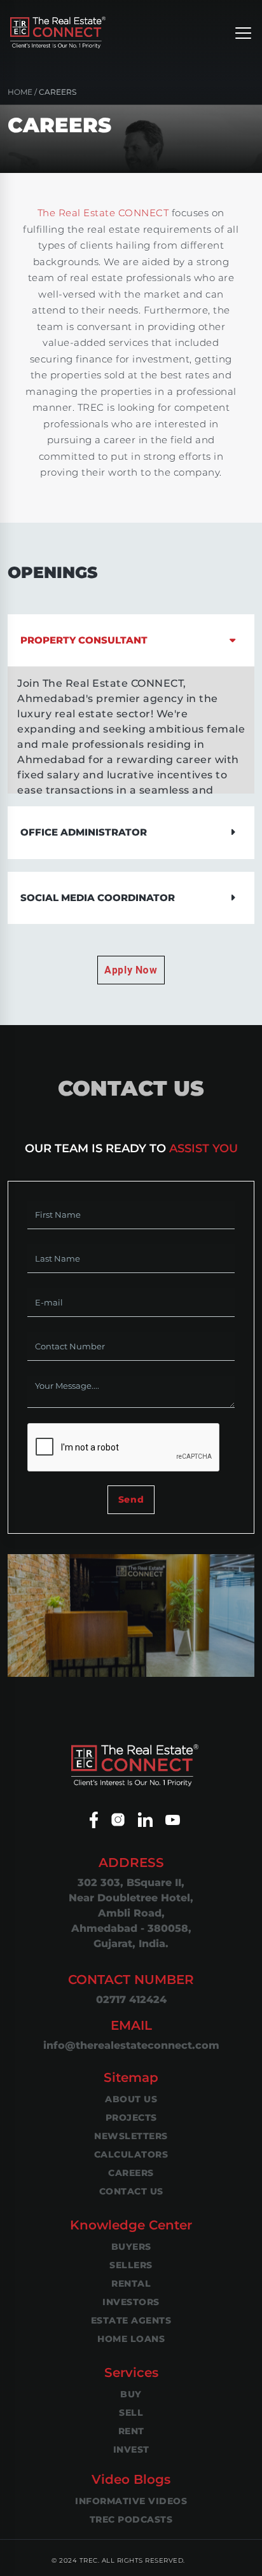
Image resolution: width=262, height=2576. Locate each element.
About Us (131, 2099)
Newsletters (131, 2136)
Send (131, 1499)
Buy (131, 2394)
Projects (131, 2118)
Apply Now (131, 970)
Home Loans (131, 2339)
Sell (131, 2413)
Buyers (131, 2247)
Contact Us (131, 2191)
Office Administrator (84, 832)
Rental (131, 2283)
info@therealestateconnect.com (131, 2045)
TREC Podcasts (131, 2519)
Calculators (131, 2154)
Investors (131, 2302)
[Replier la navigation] (243, 32)
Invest (131, 2449)
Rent (131, 2431)
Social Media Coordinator (98, 898)
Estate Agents (131, 2320)
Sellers (131, 2265)
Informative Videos (131, 2501)
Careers (131, 2173)
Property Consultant (84, 640)
